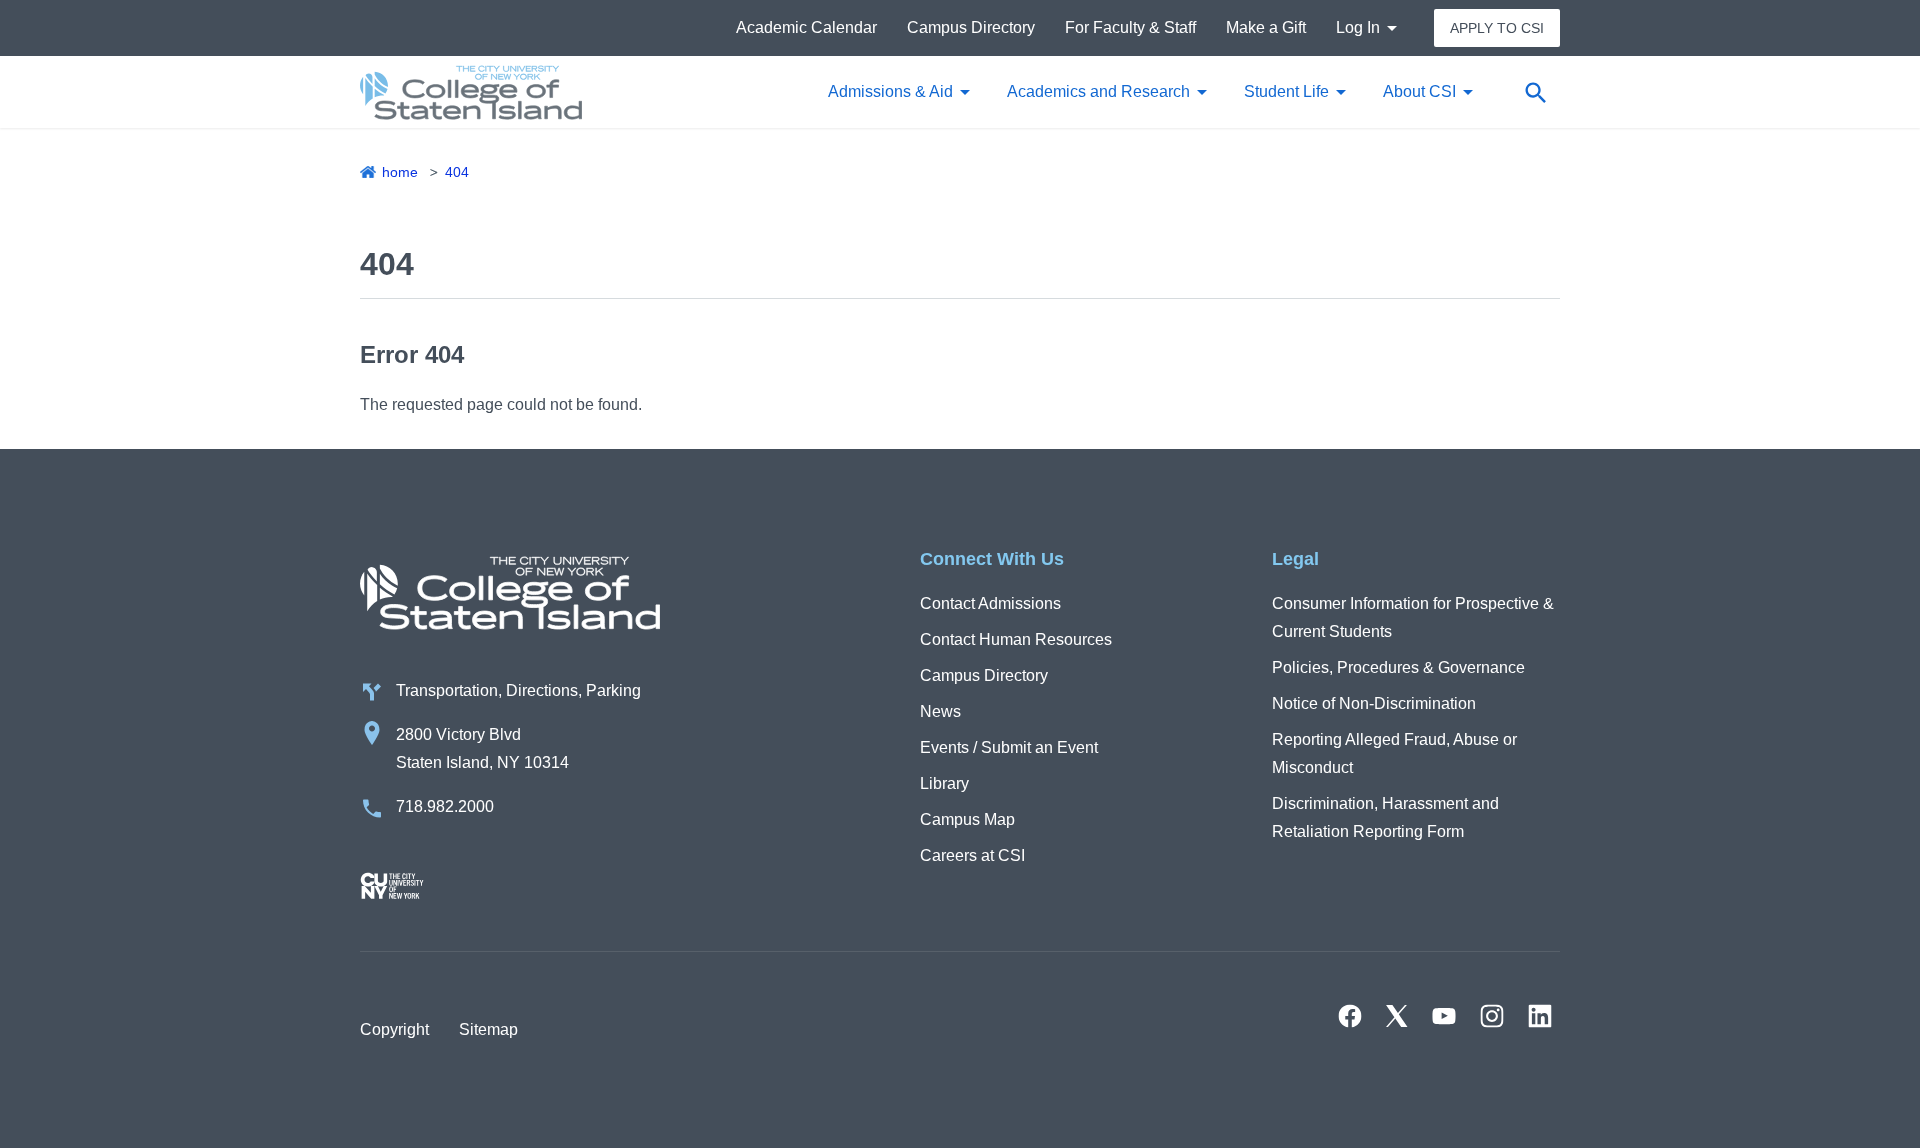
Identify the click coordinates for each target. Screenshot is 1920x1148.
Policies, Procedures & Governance (1398, 667)
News (940, 711)
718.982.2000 (445, 806)
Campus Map (967, 819)
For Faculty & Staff (1130, 27)
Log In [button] (1358, 27)
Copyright (394, 1029)
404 (457, 172)
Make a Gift (1266, 27)
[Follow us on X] (1397, 1016)
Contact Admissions (990, 603)
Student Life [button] (1286, 91)
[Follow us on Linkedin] (1540, 1016)
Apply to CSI (1497, 28)
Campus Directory (971, 27)
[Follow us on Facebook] (1350, 1016)
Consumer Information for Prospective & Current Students (1413, 617)
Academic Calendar (806, 27)
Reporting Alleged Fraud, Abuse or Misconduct (1394, 753)
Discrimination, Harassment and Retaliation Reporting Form (1385, 817)
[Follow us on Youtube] (1444, 1016)
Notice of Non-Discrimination (1374, 703)
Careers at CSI (972, 855)
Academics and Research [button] (1098, 91)
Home (400, 172)
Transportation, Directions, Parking (518, 690)
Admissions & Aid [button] (890, 91)
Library (944, 783)
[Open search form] (1535, 92)
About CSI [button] (1419, 91)
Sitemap (488, 1029)
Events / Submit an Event (1009, 747)
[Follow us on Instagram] (1492, 1016)
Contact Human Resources (1016, 639)
